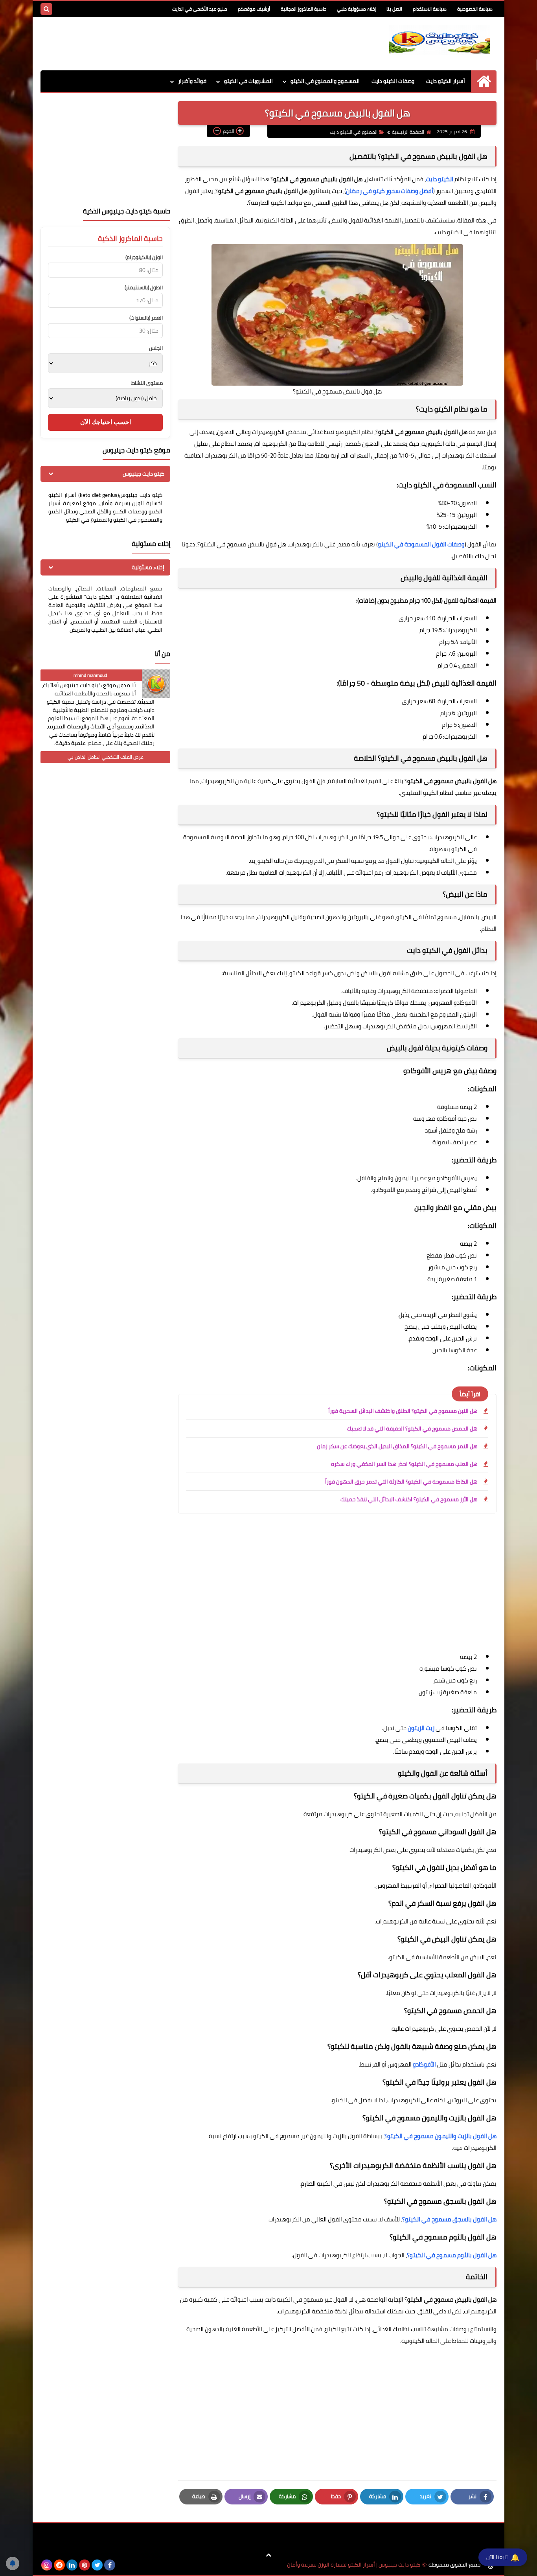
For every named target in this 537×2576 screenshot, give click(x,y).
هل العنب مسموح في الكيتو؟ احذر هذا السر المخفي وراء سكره (404, 1464)
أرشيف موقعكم (254, 9)
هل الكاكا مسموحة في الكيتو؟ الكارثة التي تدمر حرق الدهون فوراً (401, 1482)
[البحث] (46, 9)
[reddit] (59, 2565)
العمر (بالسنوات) (146, 318)
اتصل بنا (394, 9)
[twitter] (97, 2565)
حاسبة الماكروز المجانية (303, 9)
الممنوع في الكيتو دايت (354, 132)
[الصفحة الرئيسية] (484, 81)
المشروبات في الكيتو (248, 81)
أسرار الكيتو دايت (446, 81)
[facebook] (110, 2565)
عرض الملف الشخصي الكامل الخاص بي (106, 757)
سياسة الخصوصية (475, 9)
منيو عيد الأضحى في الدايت (200, 9)
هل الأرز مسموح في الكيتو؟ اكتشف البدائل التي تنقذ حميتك (409, 1499)
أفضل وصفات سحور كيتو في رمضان (390, 191)
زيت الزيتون (421, 1728)
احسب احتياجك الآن (106, 422)
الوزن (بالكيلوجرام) (144, 257)
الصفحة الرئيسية (408, 132)
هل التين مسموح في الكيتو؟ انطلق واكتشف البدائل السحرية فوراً (403, 1411)
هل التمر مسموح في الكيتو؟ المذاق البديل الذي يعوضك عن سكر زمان (397, 1446)
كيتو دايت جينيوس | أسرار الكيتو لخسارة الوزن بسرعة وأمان (354, 2565)
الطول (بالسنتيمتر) (144, 288)
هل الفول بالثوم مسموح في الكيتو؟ (452, 2255)
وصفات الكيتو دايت (393, 81)
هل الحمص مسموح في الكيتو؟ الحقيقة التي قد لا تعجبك (412, 1429)
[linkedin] (72, 2565)
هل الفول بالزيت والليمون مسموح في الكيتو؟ (440, 2136)
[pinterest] (85, 2565)
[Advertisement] (184, 42)
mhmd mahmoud (90, 675)
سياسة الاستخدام (430, 9)
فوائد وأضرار (192, 81)
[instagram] (47, 2565)
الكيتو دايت (440, 179)
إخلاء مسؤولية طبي (356, 9)
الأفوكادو (424, 2064)
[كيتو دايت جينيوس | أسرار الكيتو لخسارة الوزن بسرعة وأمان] (440, 40)
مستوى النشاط (147, 383)
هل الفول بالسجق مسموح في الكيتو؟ (449, 2219)
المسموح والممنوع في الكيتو (325, 81)
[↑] (268, 2555)
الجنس (156, 348)
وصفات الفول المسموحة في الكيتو (421, 544)
